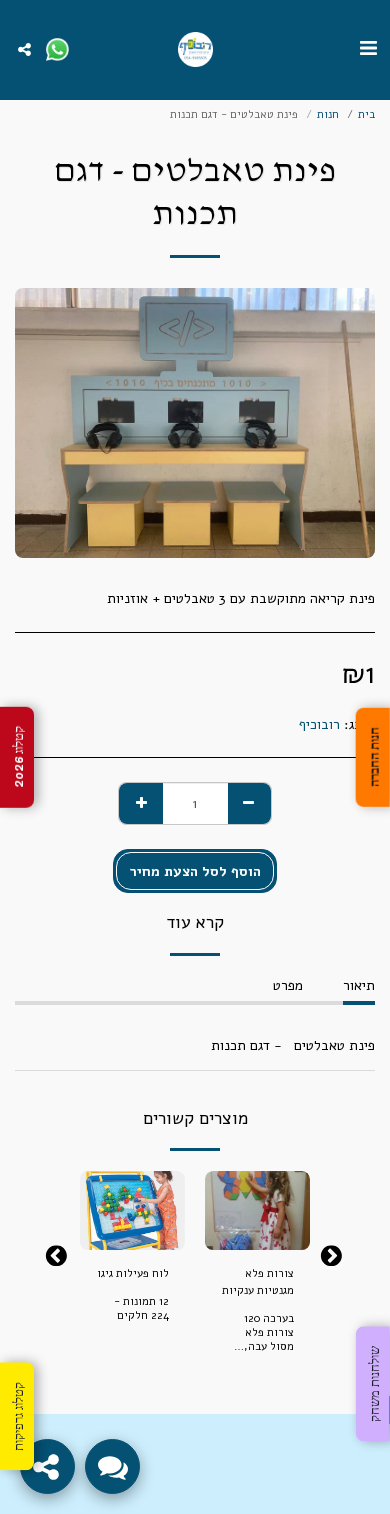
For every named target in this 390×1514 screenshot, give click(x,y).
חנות (328, 114)
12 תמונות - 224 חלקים (141, 1308)
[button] (368, 48)
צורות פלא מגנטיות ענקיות (258, 1282)
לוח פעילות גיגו (133, 1273)
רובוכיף (319, 724)
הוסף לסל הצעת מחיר (257, 1228)
